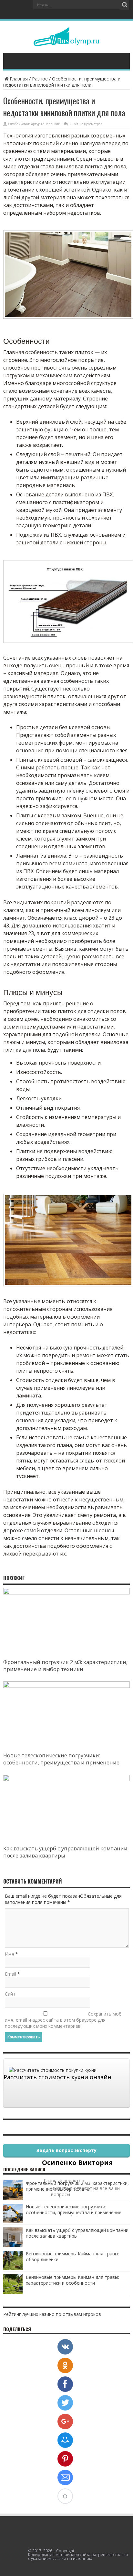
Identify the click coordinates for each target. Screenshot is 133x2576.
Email (10, 1974)
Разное (40, 79)
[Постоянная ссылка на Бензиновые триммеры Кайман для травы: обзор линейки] (13, 2268)
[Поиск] (125, 5)
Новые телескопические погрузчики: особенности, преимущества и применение (61, 1759)
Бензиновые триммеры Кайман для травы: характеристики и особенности (72, 2280)
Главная (19, 79)
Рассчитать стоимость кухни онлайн (57, 2077)
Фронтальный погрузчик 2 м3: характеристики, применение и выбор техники (65, 1666)
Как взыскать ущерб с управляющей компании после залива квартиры (77, 2233)
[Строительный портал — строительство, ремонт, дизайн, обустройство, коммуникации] (66, 42)
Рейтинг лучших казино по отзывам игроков (52, 2314)
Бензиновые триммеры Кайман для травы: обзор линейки (72, 2256)
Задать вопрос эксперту (66, 2150)
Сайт (10, 1994)
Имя (10, 1954)
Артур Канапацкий (46, 124)
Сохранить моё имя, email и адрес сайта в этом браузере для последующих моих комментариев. (63, 2020)
